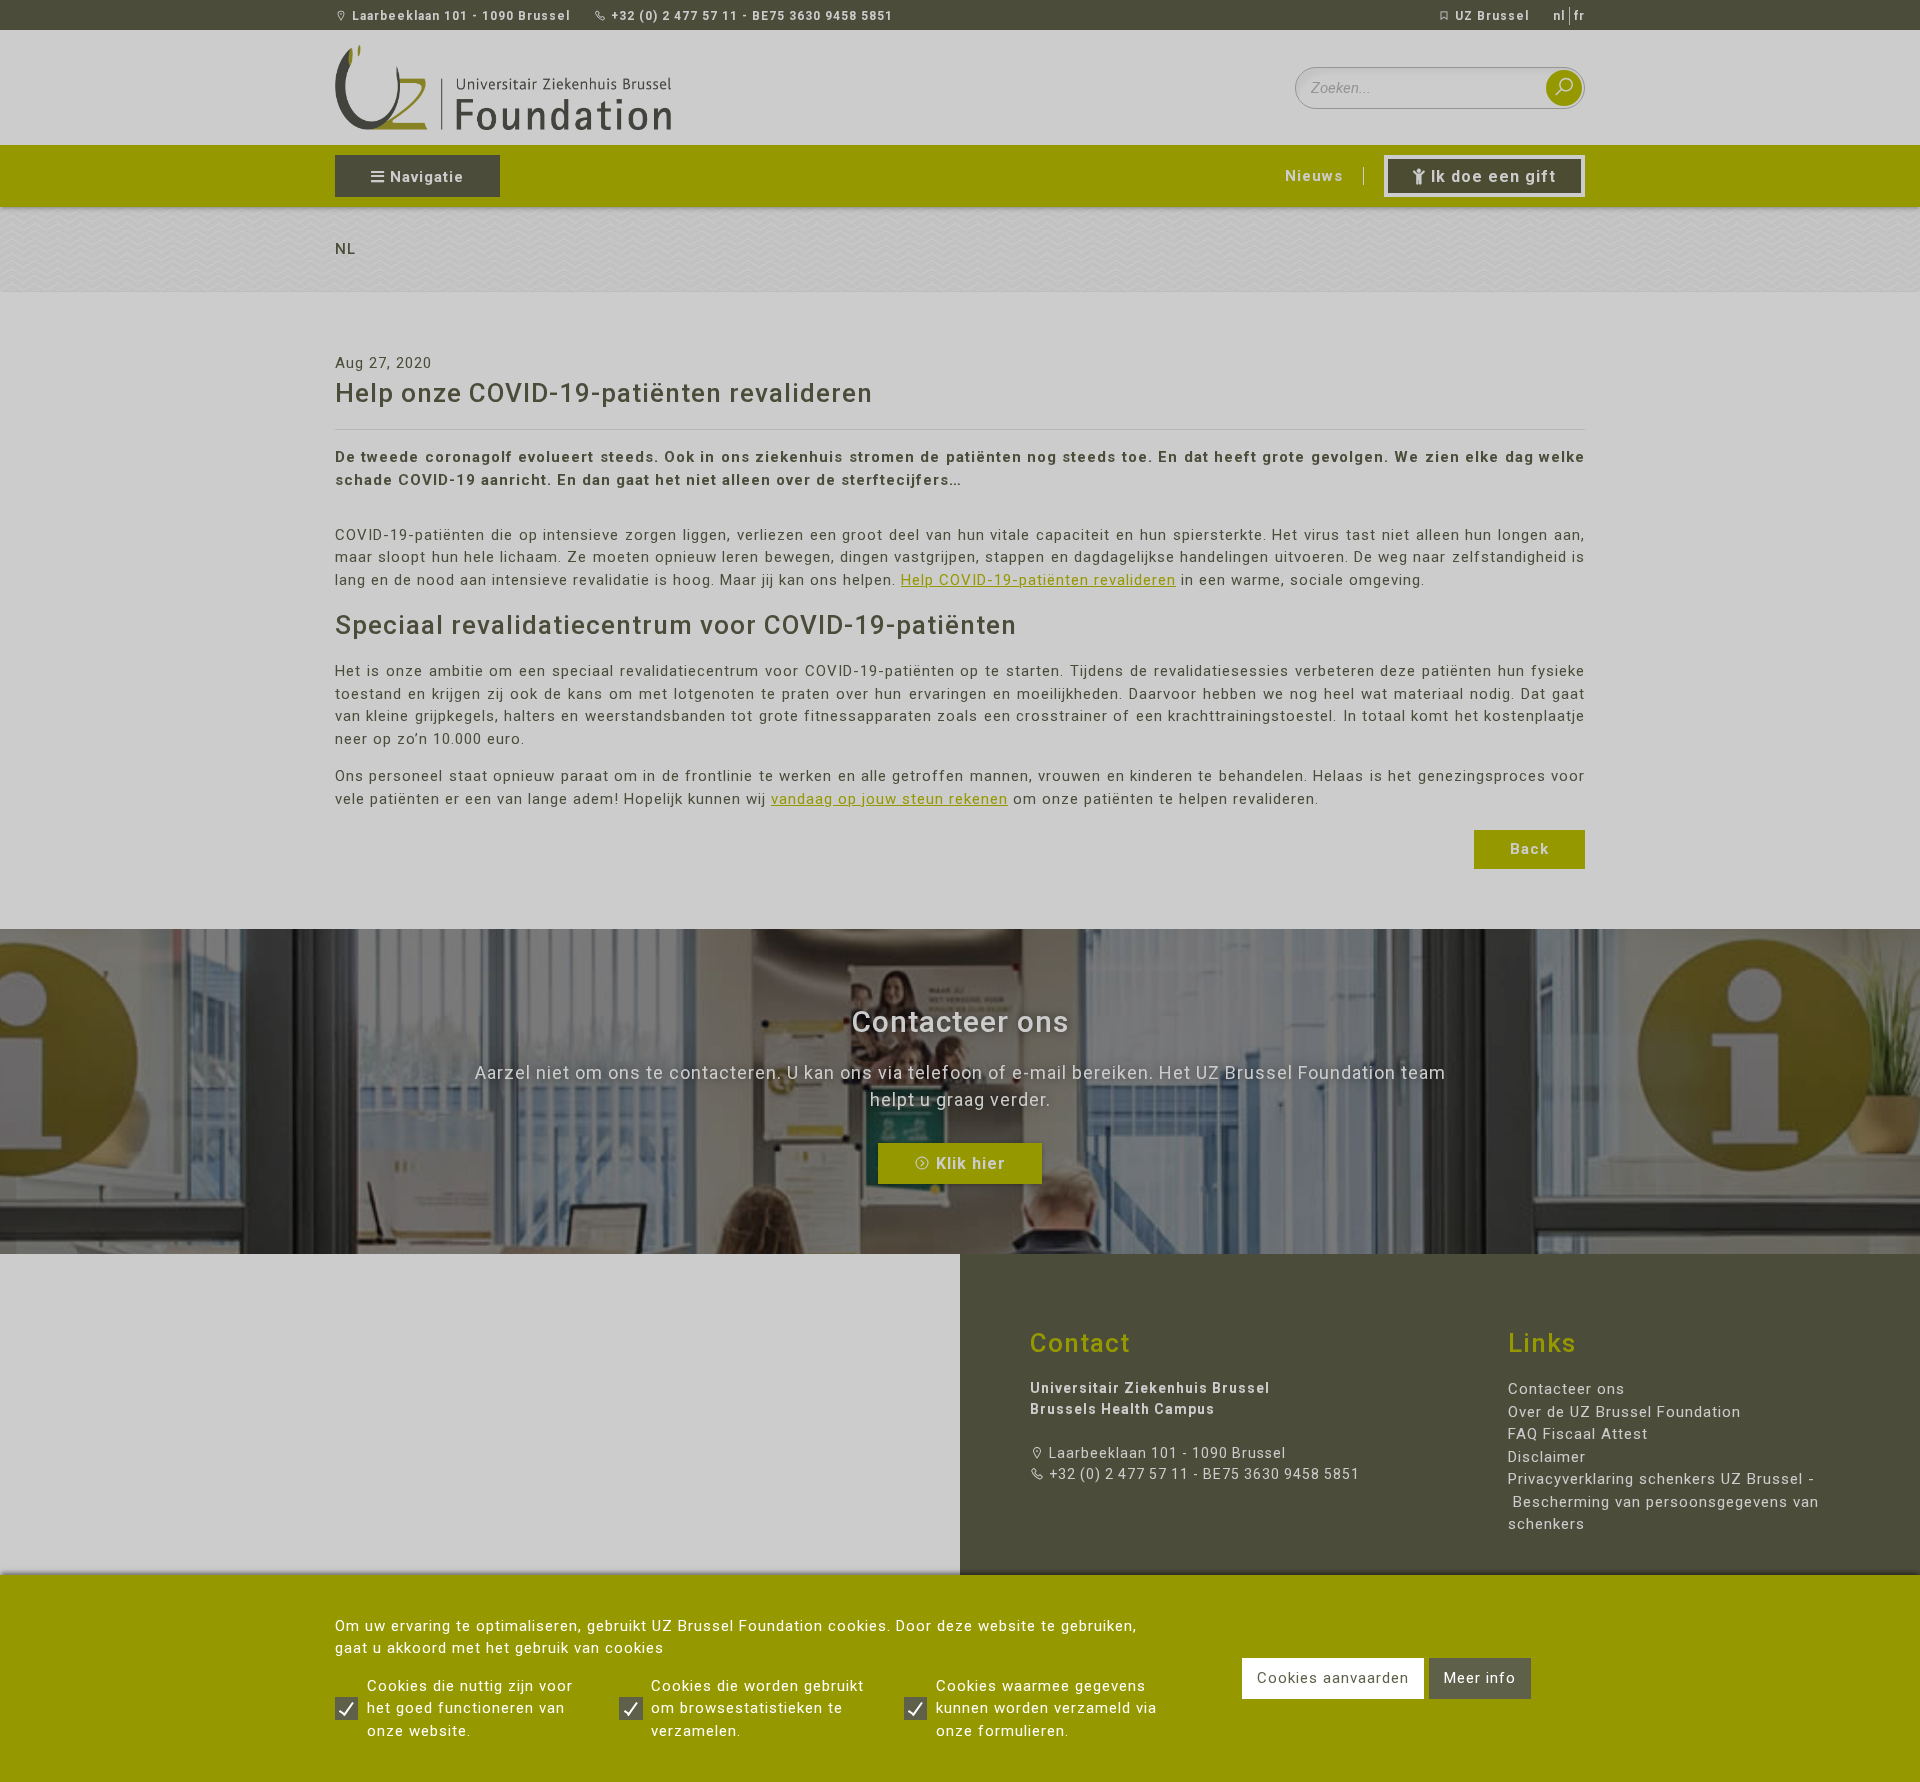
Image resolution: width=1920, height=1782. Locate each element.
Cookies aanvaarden (1333, 1678)
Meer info (1480, 1678)
